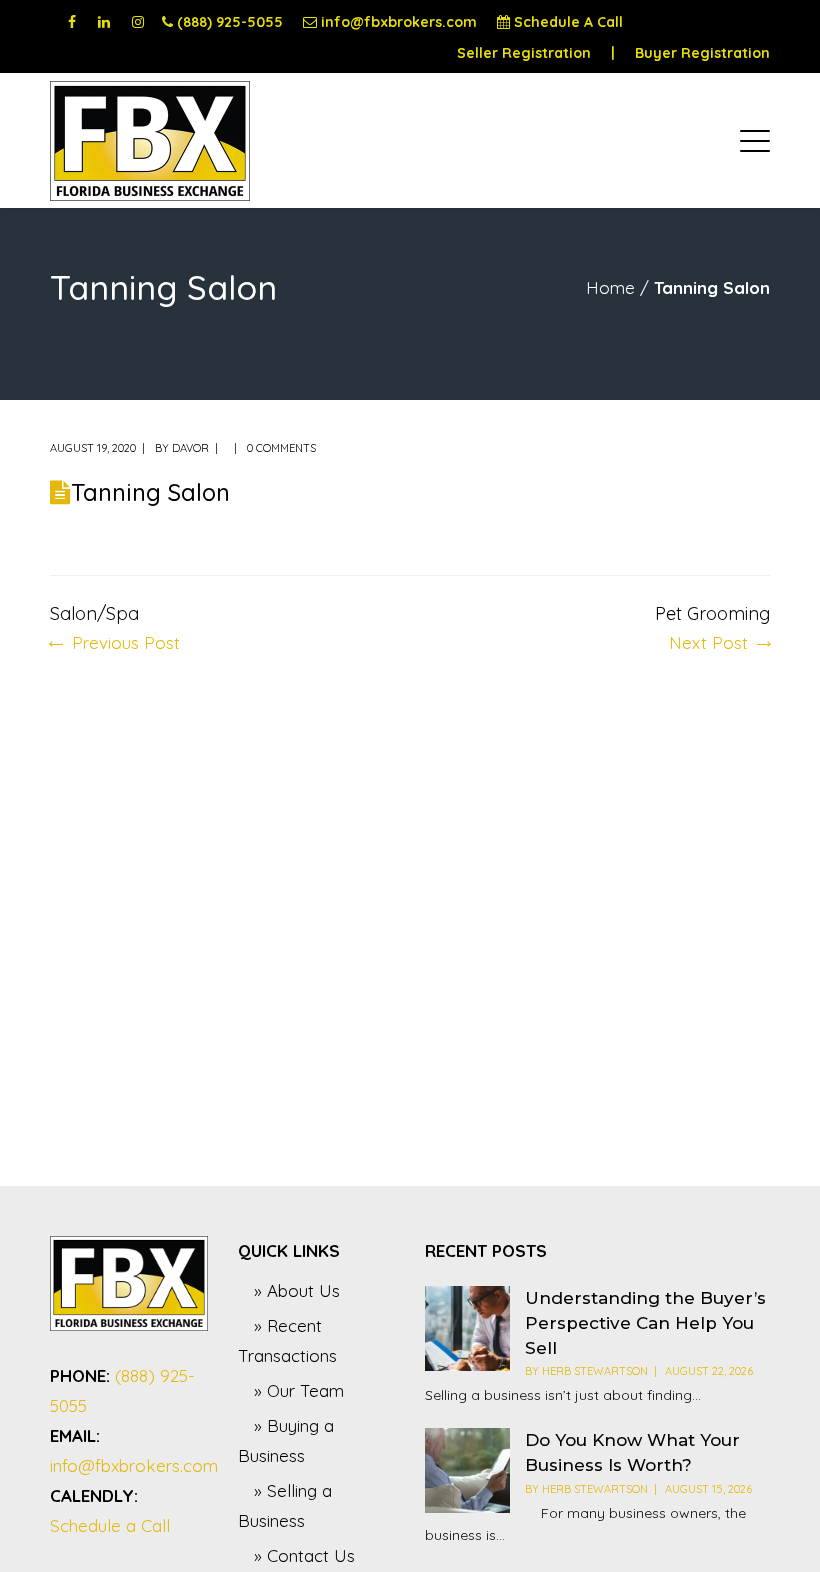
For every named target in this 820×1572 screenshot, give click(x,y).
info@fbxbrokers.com (399, 22)
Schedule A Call (568, 22)
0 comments (281, 448)
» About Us (297, 1290)
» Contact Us (304, 1555)
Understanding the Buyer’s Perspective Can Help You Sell (645, 1323)
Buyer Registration (702, 53)
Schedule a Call (110, 1525)
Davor (190, 448)
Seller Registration (524, 53)
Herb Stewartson (595, 1371)
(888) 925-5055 (230, 22)
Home (610, 287)
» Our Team (299, 1390)
